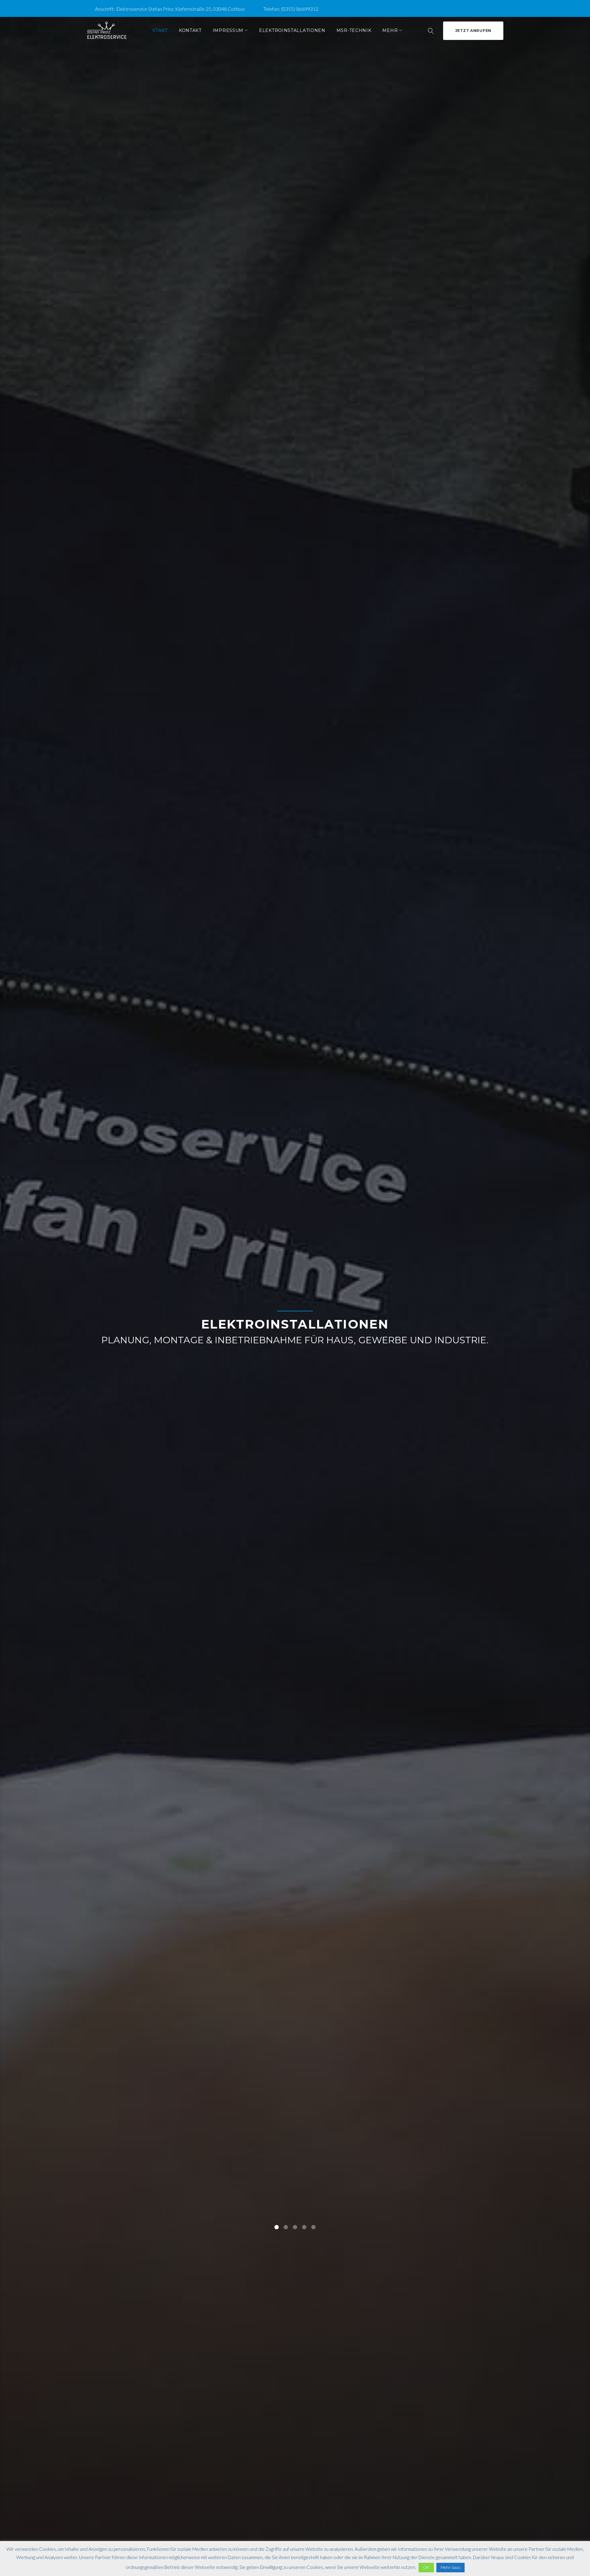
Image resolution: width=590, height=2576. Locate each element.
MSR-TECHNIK (354, 30)
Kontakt (190, 30)
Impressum (228, 30)
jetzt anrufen (473, 31)
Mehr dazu (450, 2567)
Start (160, 30)
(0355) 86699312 (300, 9)
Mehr (390, 30)
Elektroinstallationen (292, 30)
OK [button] (426, 2567)
